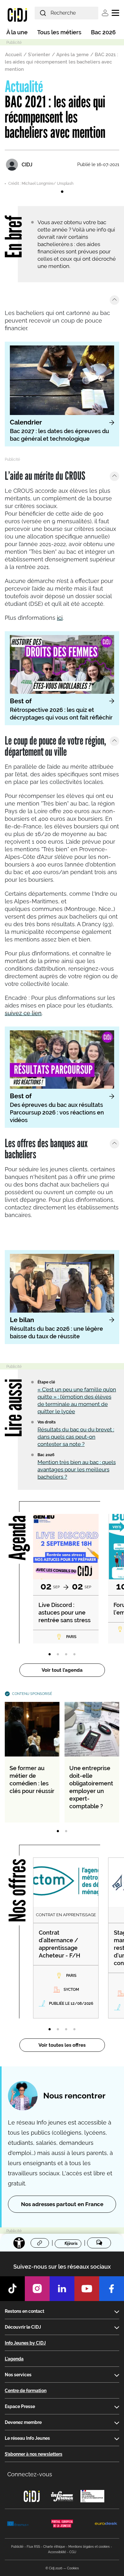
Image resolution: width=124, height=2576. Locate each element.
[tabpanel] (62, 182)
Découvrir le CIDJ (23, 2327)
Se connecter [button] (105, 13)
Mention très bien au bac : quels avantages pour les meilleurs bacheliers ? (77, 1469)
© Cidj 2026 (54, 2568)
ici (60, 618)
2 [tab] (58, 1655)
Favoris (71, 2244)
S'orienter (39, 55)
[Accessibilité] (19, 2243)
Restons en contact (24, 2311)
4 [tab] (74, 1655)
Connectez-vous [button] (30, 2474)
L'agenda (14, 2359)
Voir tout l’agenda (62, 1670)
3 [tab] (66, 1655)
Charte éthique (54, 2547)
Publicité (17, 2547)
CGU (73, 2552)
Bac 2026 (103, 32)
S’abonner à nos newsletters (34, 2454)
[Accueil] (17, 15)
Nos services (18, 2375)
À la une (17, 32)
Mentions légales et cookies (89, 2547)
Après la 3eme (72, 55)
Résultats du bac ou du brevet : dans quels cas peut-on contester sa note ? (76, 1437)
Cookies (73, 2568)
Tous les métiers (59, 32)
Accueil (14, 55)
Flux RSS (33, 2547)
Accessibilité (57, 2552)
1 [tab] (62, 192)
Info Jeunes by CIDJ (25, 2343)
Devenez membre (23, 2422)
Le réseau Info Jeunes (27, 2438)
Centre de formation (26, 2391)
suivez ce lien (23, 1013)
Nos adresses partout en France (62, 2204)
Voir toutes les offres (62, 2045)
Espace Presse (20, 2406)
